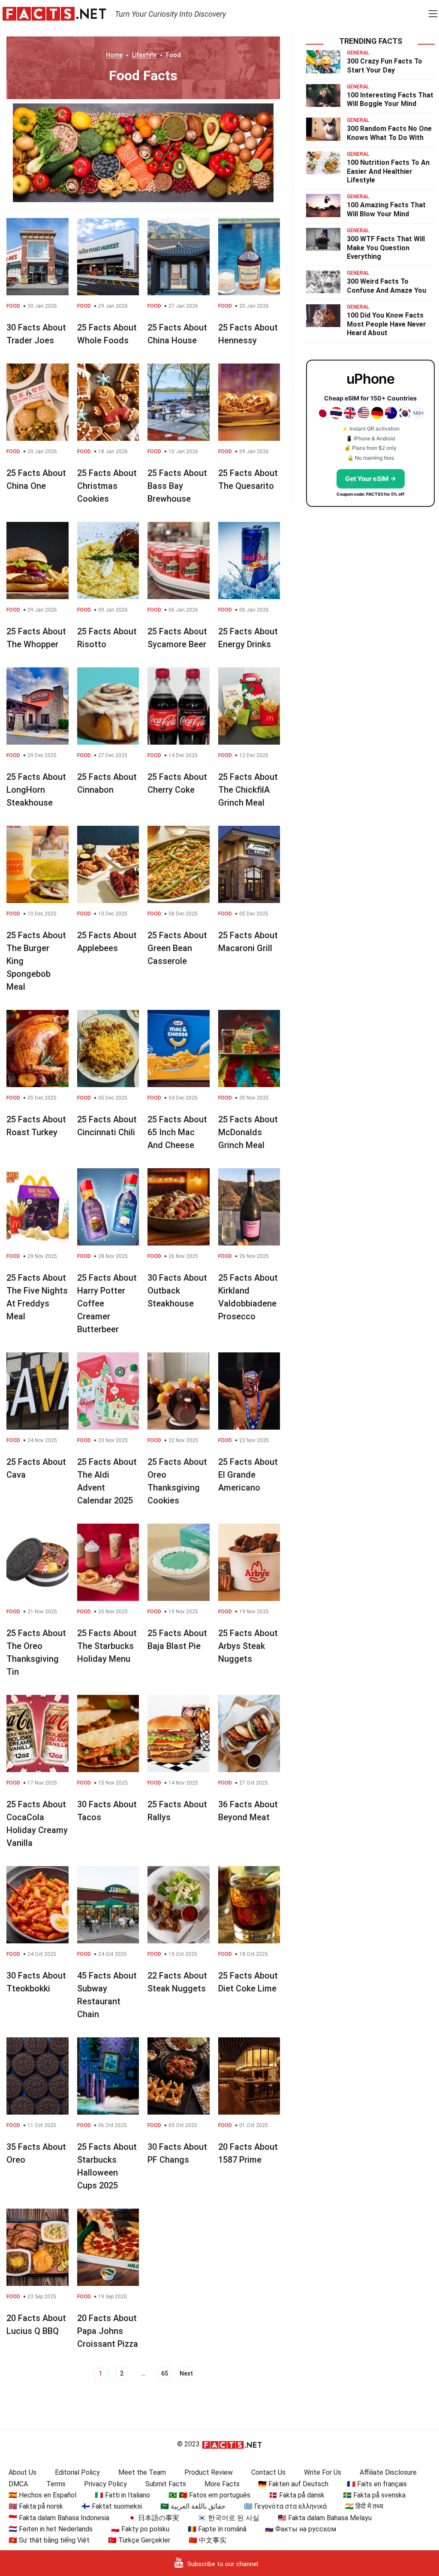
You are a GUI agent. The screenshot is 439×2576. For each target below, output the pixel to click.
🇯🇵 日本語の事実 (153, 2518)
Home (114, 55)
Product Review (209, 2472)
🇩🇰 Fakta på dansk (297, 2495)
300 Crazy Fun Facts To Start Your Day (385, 66)
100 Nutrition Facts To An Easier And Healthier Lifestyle (388, 171)
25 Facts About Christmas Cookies (107, 486)
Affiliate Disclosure (388, 2472)
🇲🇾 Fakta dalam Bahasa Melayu (325, 2518)
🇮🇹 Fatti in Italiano (122, 2495)
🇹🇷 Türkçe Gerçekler (139, 2540)
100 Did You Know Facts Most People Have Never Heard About (386, 324)
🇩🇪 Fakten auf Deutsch (293, 2484)
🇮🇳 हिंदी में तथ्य (364, 2506)
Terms (56, 2484)
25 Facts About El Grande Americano (248, 1475)
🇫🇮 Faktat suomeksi (112, 2506)
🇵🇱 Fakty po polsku (140, 2529)
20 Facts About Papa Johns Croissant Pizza (108, 2331)
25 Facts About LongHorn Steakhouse (36, 790)
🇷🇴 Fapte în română (217, 2529)
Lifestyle (144, 55)
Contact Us (268, 2472)
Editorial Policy (77, 2472)
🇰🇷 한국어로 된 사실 (229, 2518)
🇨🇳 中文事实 (207, 2540)
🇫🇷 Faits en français (377, 2484)
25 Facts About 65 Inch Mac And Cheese (177, 1132)
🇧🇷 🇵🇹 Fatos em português (209, 2495)
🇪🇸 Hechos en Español (42, 2495)
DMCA (18, 2484)
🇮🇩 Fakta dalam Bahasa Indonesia (59, 2518)
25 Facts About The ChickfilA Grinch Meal (248, 790)
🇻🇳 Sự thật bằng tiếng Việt (49, 2540)
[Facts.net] (54, 13)
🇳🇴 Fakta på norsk (36, 2506)
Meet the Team (142, 2472)
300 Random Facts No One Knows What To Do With (389, 133)
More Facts (222, 2484)
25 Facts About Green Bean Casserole (177, 948)
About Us (23, 2472)
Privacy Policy (105, 2484)
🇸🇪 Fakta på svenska (374, 2495)
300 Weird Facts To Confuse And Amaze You (386, 286)
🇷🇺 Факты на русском (301, 2529)
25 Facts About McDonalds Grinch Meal (248, 1132)
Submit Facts (166, 2484)
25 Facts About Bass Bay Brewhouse (177, 486)
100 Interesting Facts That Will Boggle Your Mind (390, 100)
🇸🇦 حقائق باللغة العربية (193, 2506)
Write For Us (323, 2472)
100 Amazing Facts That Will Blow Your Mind (386, 209)
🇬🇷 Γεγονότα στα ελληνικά (285, 2506)
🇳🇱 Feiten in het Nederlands (51, 2529)
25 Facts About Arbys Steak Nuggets (248, 1646)
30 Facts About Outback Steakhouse (177, 1291)
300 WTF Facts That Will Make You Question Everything (386, 248)
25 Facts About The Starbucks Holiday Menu (107, 1646)
